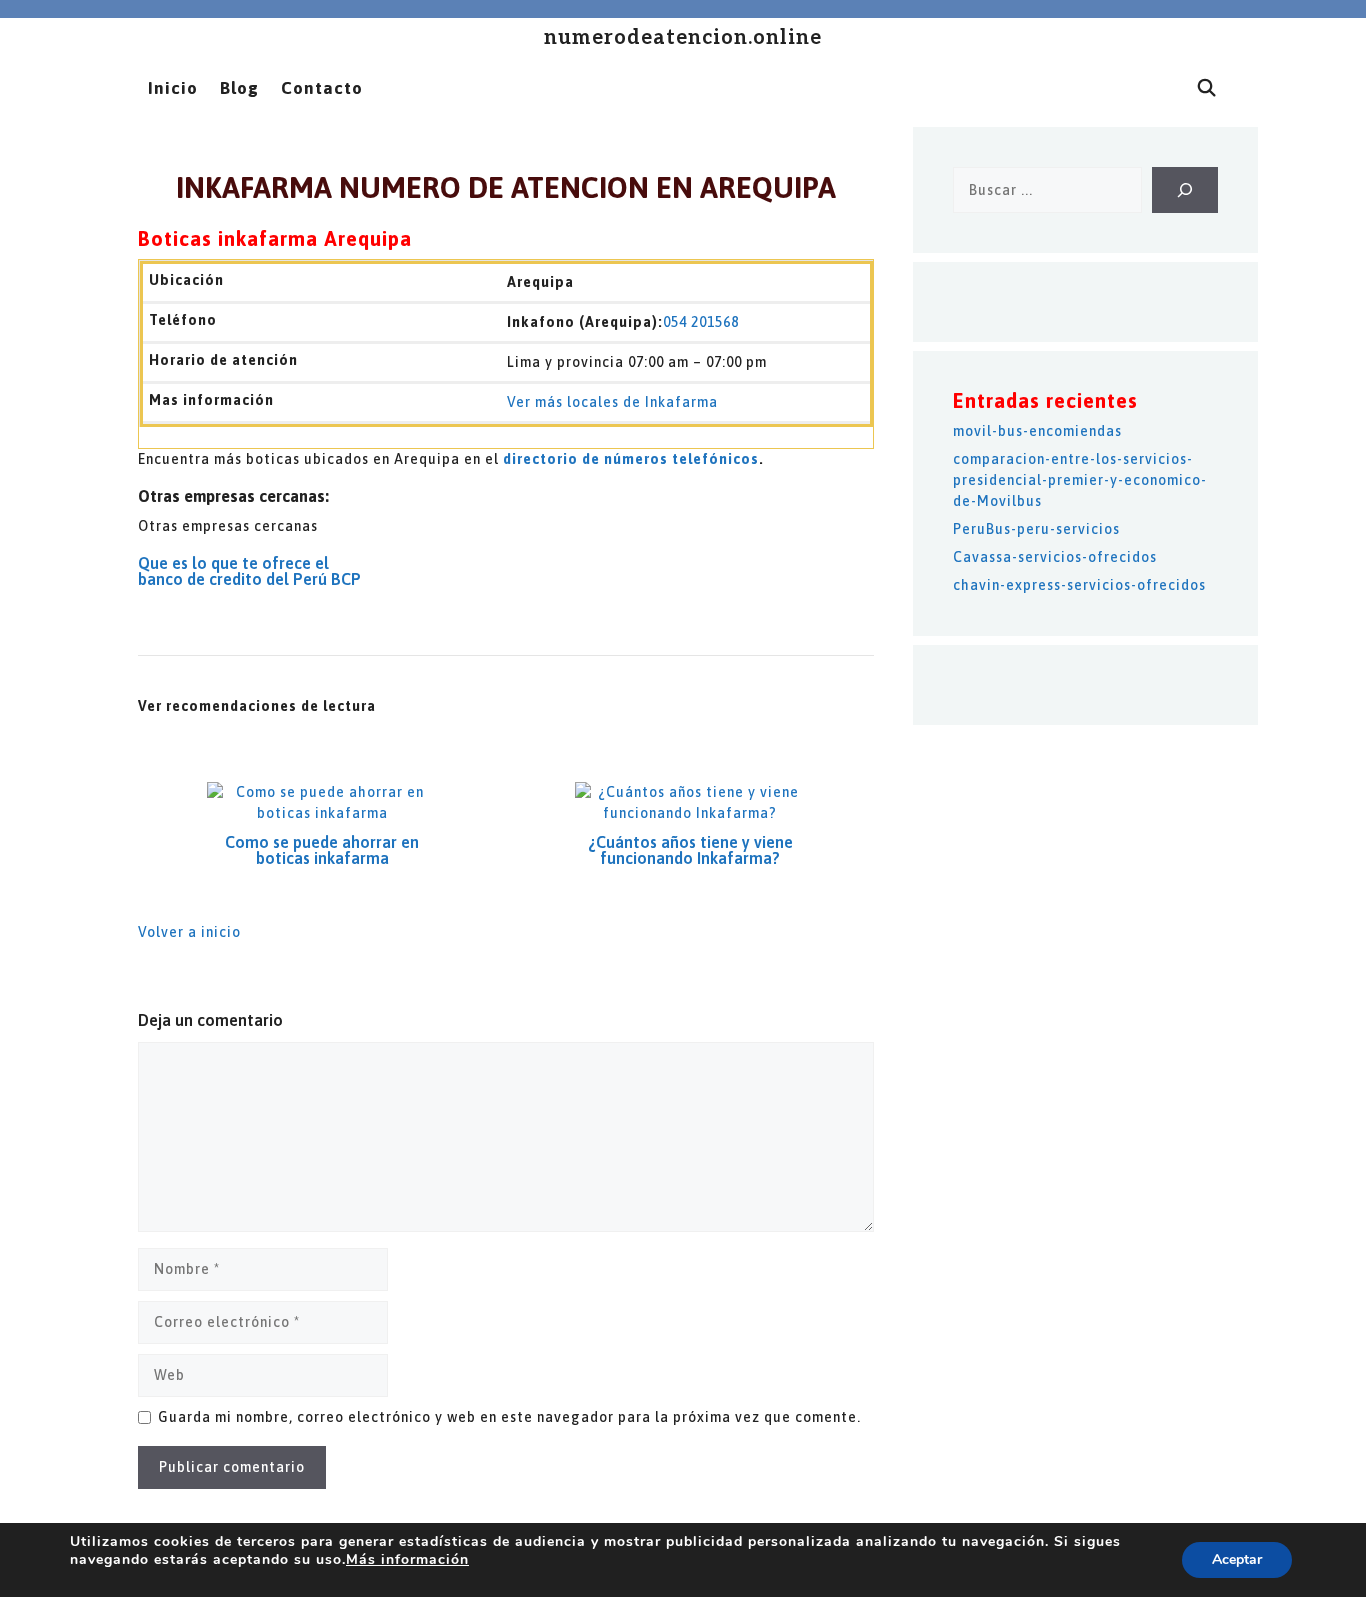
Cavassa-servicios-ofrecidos (1055, 557)
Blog (239, 88)
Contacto (322, 88)
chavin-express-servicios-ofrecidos (1079, 585)
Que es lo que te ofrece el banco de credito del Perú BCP (249, 571)
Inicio (173, 88)
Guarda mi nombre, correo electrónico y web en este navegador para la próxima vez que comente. (509, 1417)
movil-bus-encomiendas (1037, 431)
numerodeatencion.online (683, 38)
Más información (407, 1559)
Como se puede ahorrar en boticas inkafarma (322, 850)
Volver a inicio (189, 932)
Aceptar (1237, 1559)
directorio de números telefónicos (631, 459)
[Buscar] (1185, 190)
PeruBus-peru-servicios (1036, 529)
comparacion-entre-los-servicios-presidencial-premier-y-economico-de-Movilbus (1080, 480)
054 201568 (701, 322)
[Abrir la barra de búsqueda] (1207, 88)
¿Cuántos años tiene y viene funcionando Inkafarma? (690, 850)
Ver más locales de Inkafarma (612, 402)
